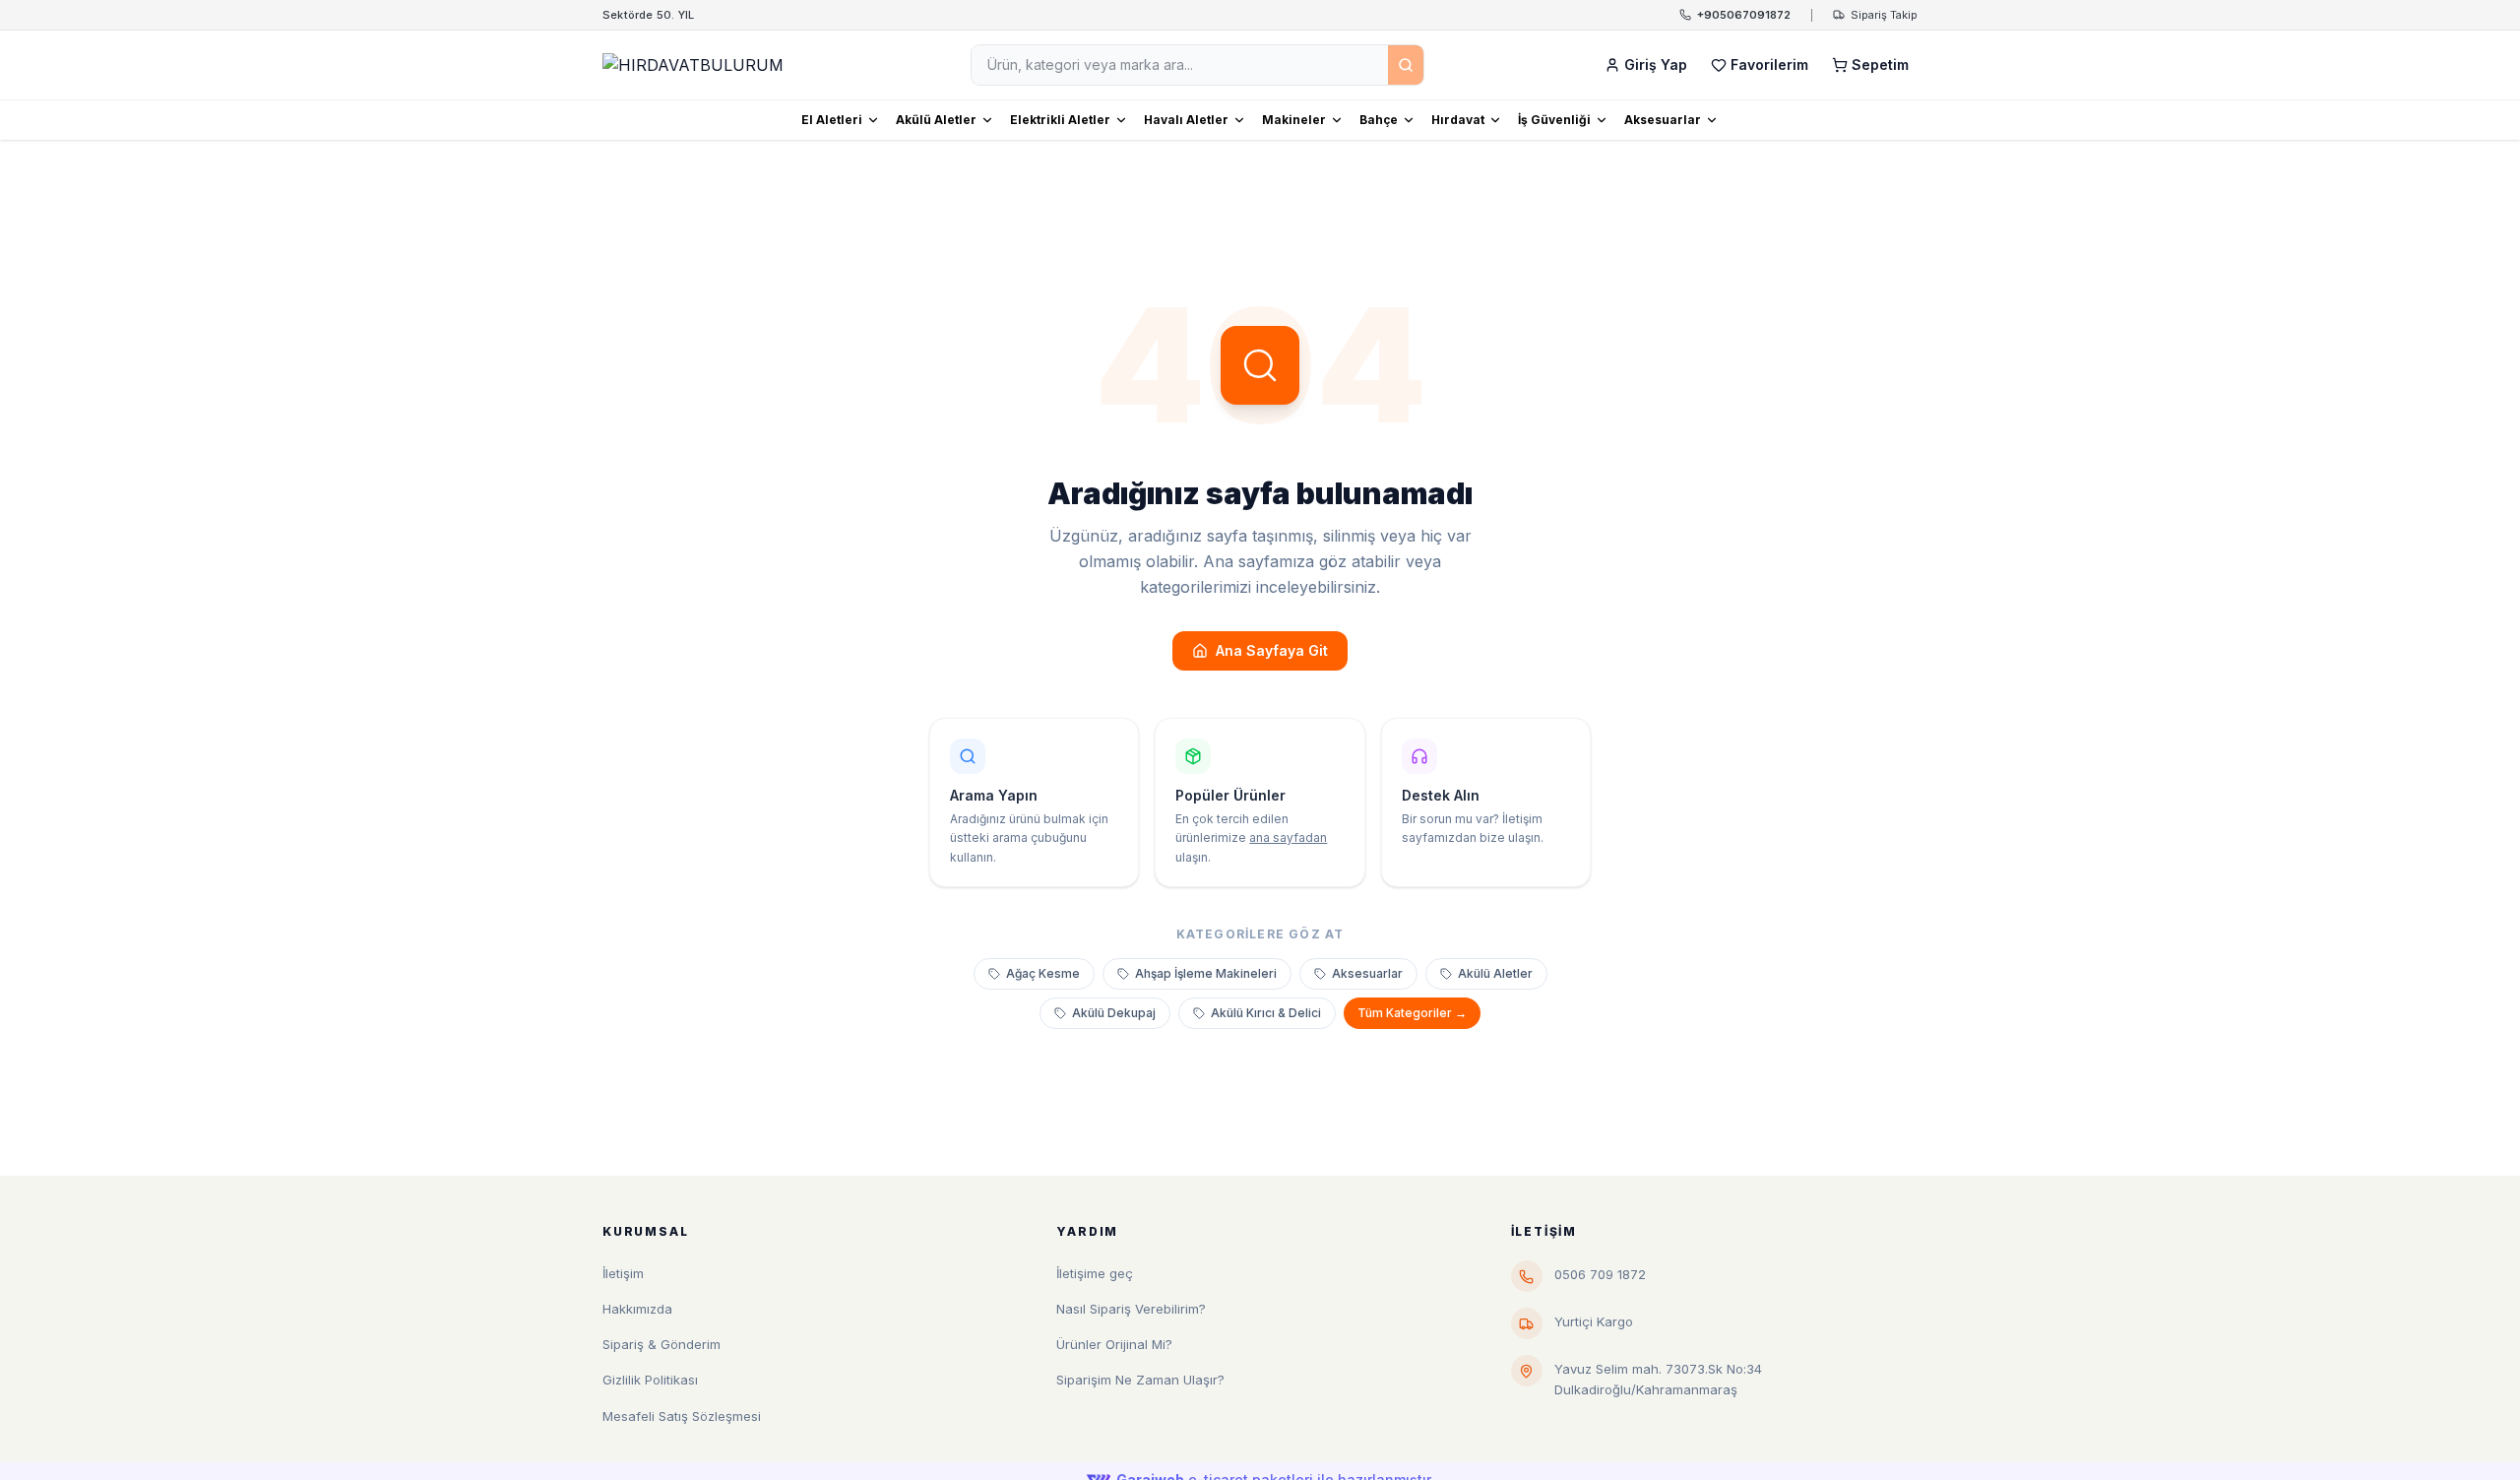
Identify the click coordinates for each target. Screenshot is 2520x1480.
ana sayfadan (1288, 837)
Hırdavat (1458, 120)
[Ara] (1406, 65)
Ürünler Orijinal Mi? (1114, 1344)
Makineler (1294, 120)
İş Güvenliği (1554, 120)
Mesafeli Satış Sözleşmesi (682, 1416)
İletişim (623, 1273)
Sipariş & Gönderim (661, 1344)
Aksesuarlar (1663, 120)
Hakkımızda (637, 1309)
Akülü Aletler (936, 120)
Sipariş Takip (1884, 15)
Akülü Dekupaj (1114, 1013)
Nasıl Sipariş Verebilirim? (1131, 1309)
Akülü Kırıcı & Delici (1266, 1013)
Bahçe (1379, 120)
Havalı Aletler (1186, 120)
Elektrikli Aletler (1060, 120)
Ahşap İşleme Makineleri (1206, 973)
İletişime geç (1095, 1273)
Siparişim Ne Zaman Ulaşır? (1140, 1380)
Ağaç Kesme (1043, 973)
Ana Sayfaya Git (1272, 650)
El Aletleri (832, 120)
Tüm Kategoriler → (1412, 1013)
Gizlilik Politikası (650, 1380)
